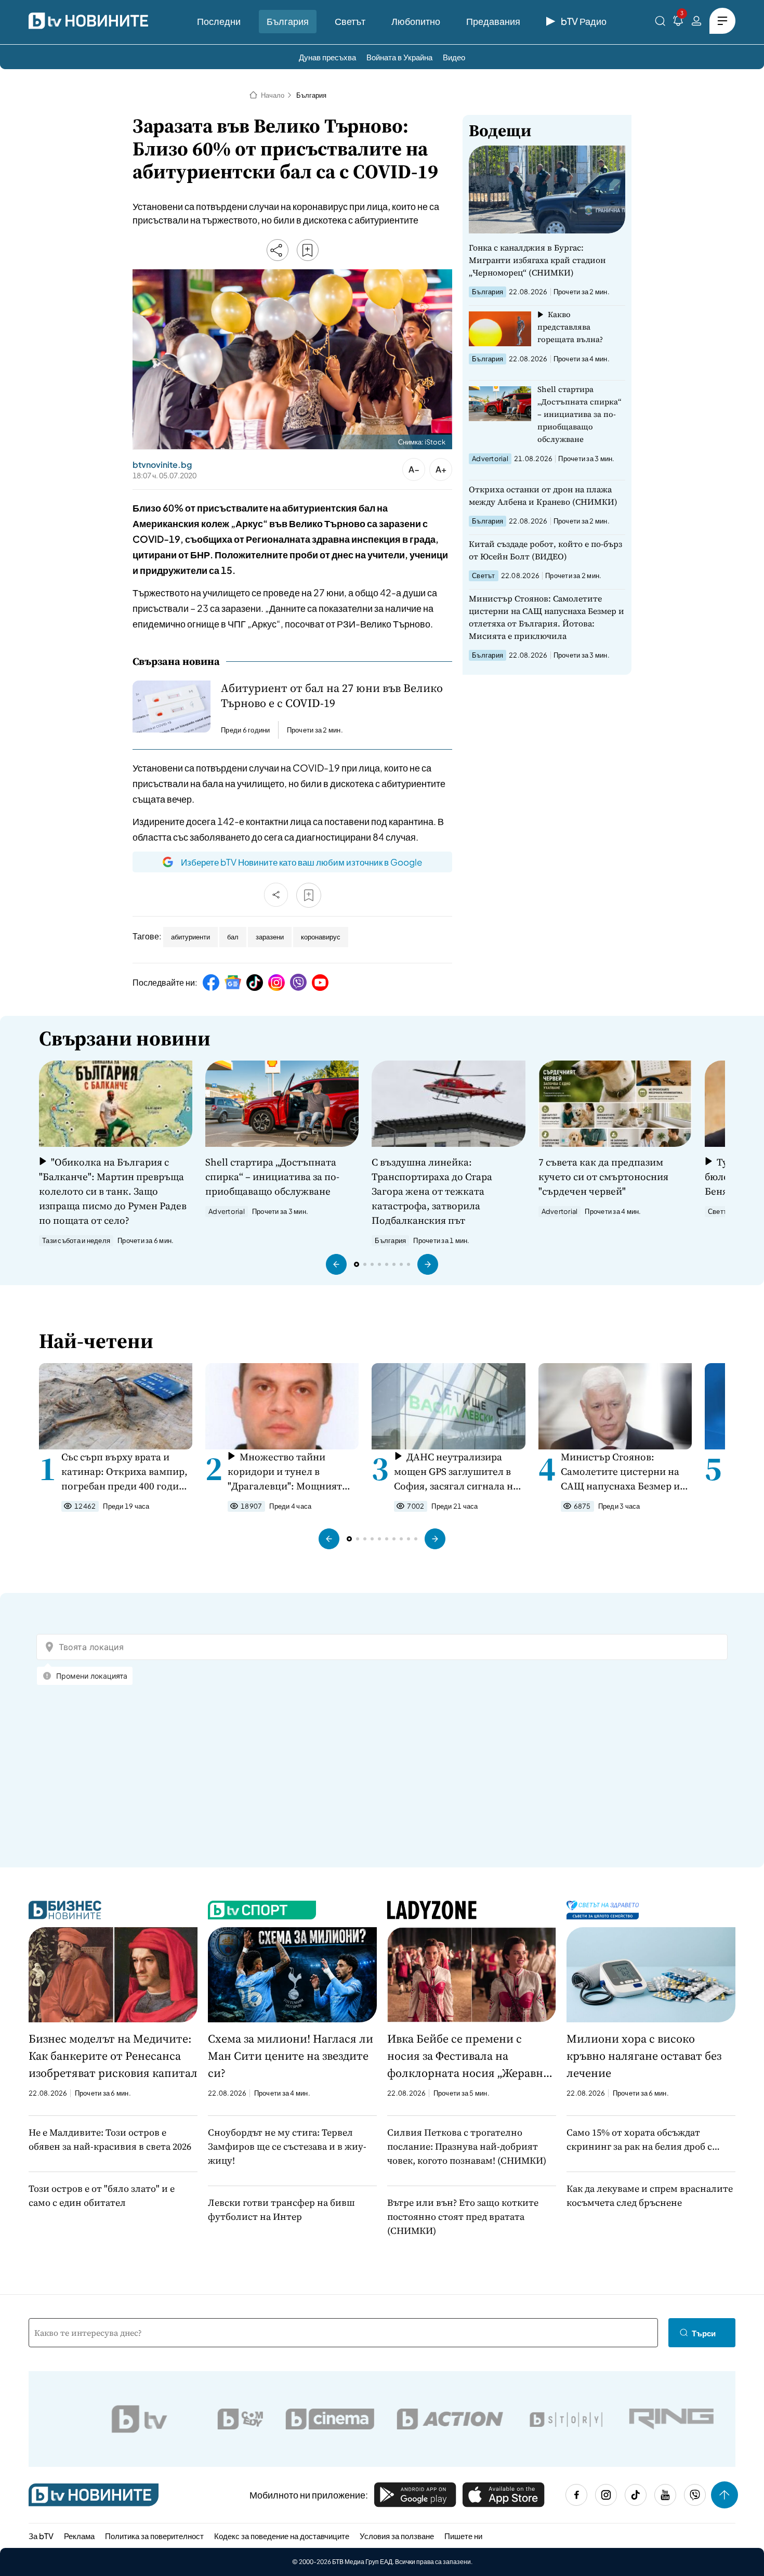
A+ (441, 469)
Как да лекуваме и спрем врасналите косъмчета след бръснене (650, 2195)
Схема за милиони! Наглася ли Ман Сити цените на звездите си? (291, 2056)
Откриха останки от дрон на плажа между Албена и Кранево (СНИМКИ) (543, 495)
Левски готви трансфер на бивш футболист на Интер (281, 2209)
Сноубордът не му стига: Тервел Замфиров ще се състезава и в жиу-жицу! (287, 2146)
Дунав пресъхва (327, 57)
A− (414, 469)
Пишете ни (463, 2536)
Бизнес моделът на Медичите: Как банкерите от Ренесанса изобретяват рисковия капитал (113, 2056)
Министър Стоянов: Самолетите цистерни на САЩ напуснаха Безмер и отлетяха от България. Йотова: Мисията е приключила (546, 617)
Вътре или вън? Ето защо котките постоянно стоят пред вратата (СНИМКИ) (463, 2217)
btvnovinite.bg (162, 465)
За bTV (41, 2536)
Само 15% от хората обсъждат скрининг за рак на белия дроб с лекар (639, 2140)
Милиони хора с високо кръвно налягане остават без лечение (644, 2056)
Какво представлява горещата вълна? (570, 327)
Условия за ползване (397, 2536)
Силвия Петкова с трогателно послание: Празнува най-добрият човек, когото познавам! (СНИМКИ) (467, 2146)
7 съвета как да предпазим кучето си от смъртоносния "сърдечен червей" (603, 1176)
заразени (270, 937)
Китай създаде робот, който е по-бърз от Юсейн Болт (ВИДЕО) (545, 550)
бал (233, 937)
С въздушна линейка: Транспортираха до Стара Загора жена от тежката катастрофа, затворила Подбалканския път (432, 1191)
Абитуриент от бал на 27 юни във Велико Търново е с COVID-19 (332, 696)
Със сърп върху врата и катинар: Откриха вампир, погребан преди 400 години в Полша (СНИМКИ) (126, 1472)
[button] (336, 1264)
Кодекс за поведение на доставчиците (282, 2536)
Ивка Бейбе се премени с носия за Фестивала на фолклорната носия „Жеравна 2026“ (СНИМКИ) (468, 2056)
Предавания (493, 21)
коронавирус (321, 937)
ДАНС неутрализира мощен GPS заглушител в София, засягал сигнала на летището (456, 1472)
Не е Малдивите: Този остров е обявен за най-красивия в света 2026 (110, 2139)
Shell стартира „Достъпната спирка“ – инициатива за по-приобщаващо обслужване (579, 414)
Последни (219, 21)
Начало (273, 95)
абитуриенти (190, 937)
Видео (454, 57)
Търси (704, 2333)
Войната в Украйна (399, 57)
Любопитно (416, 21)
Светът (350, 21)
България (288, 21)
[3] (678, 23)
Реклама (79, 2536)
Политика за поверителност (154, 2536)
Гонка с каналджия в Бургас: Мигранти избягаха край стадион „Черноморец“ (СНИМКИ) (537, 260)
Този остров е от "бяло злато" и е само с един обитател (102, 2195)
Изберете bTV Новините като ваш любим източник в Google (301, 862)
